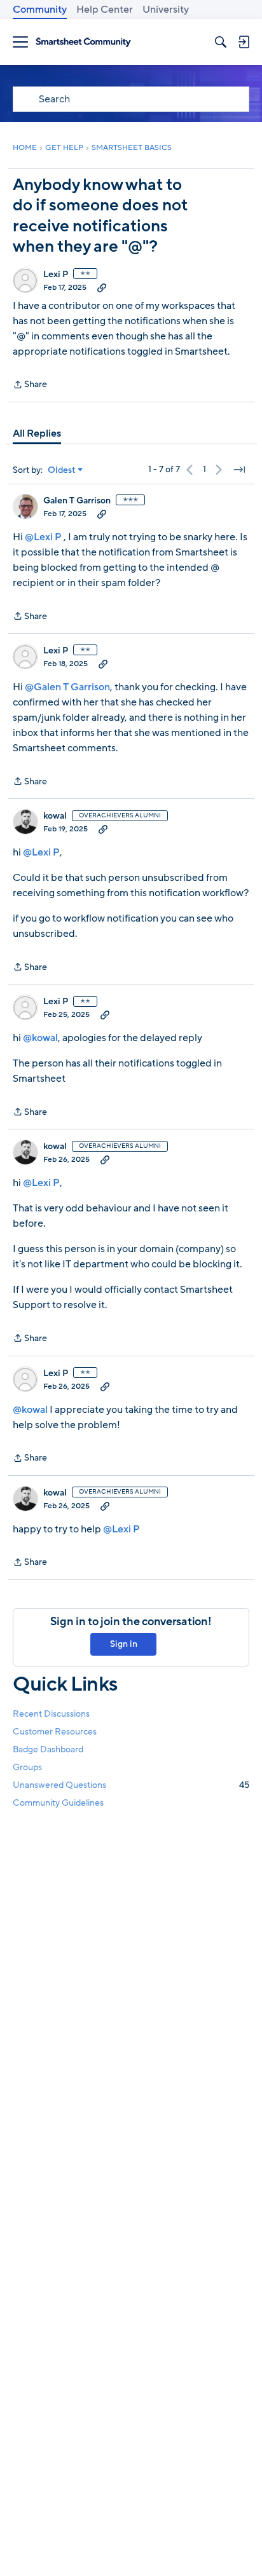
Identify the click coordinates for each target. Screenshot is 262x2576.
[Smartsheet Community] (83, 42)
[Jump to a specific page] (239, 470)
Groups (27, 1767)
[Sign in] (244, 42)
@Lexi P (43, 537)
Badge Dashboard (48, 1749)
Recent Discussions (51, 1714)
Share (30, 385)
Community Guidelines (58, 1803)
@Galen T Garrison (67, 687)
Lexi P (56, 275)
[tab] (37, 433)
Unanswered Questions (131, 1785)
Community (40, 10)
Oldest (62, 470)
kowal (55, 816)
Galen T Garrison (77, 501)
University (166, 10)
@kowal (40, 1038)
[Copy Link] (102, 287)
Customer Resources (55, 1732)
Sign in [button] (124, 1644)
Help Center (105, 10)
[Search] (221, 42)
